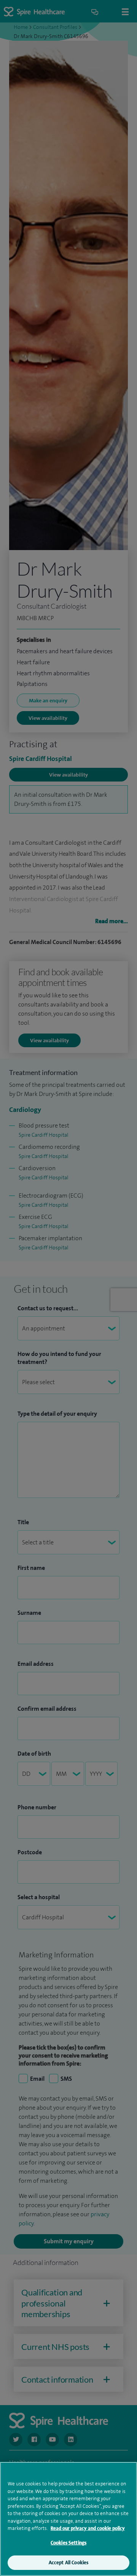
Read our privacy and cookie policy (88, 2528)
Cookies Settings (68, 2543)
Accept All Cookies (68, 2562)
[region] (68, 2519)
